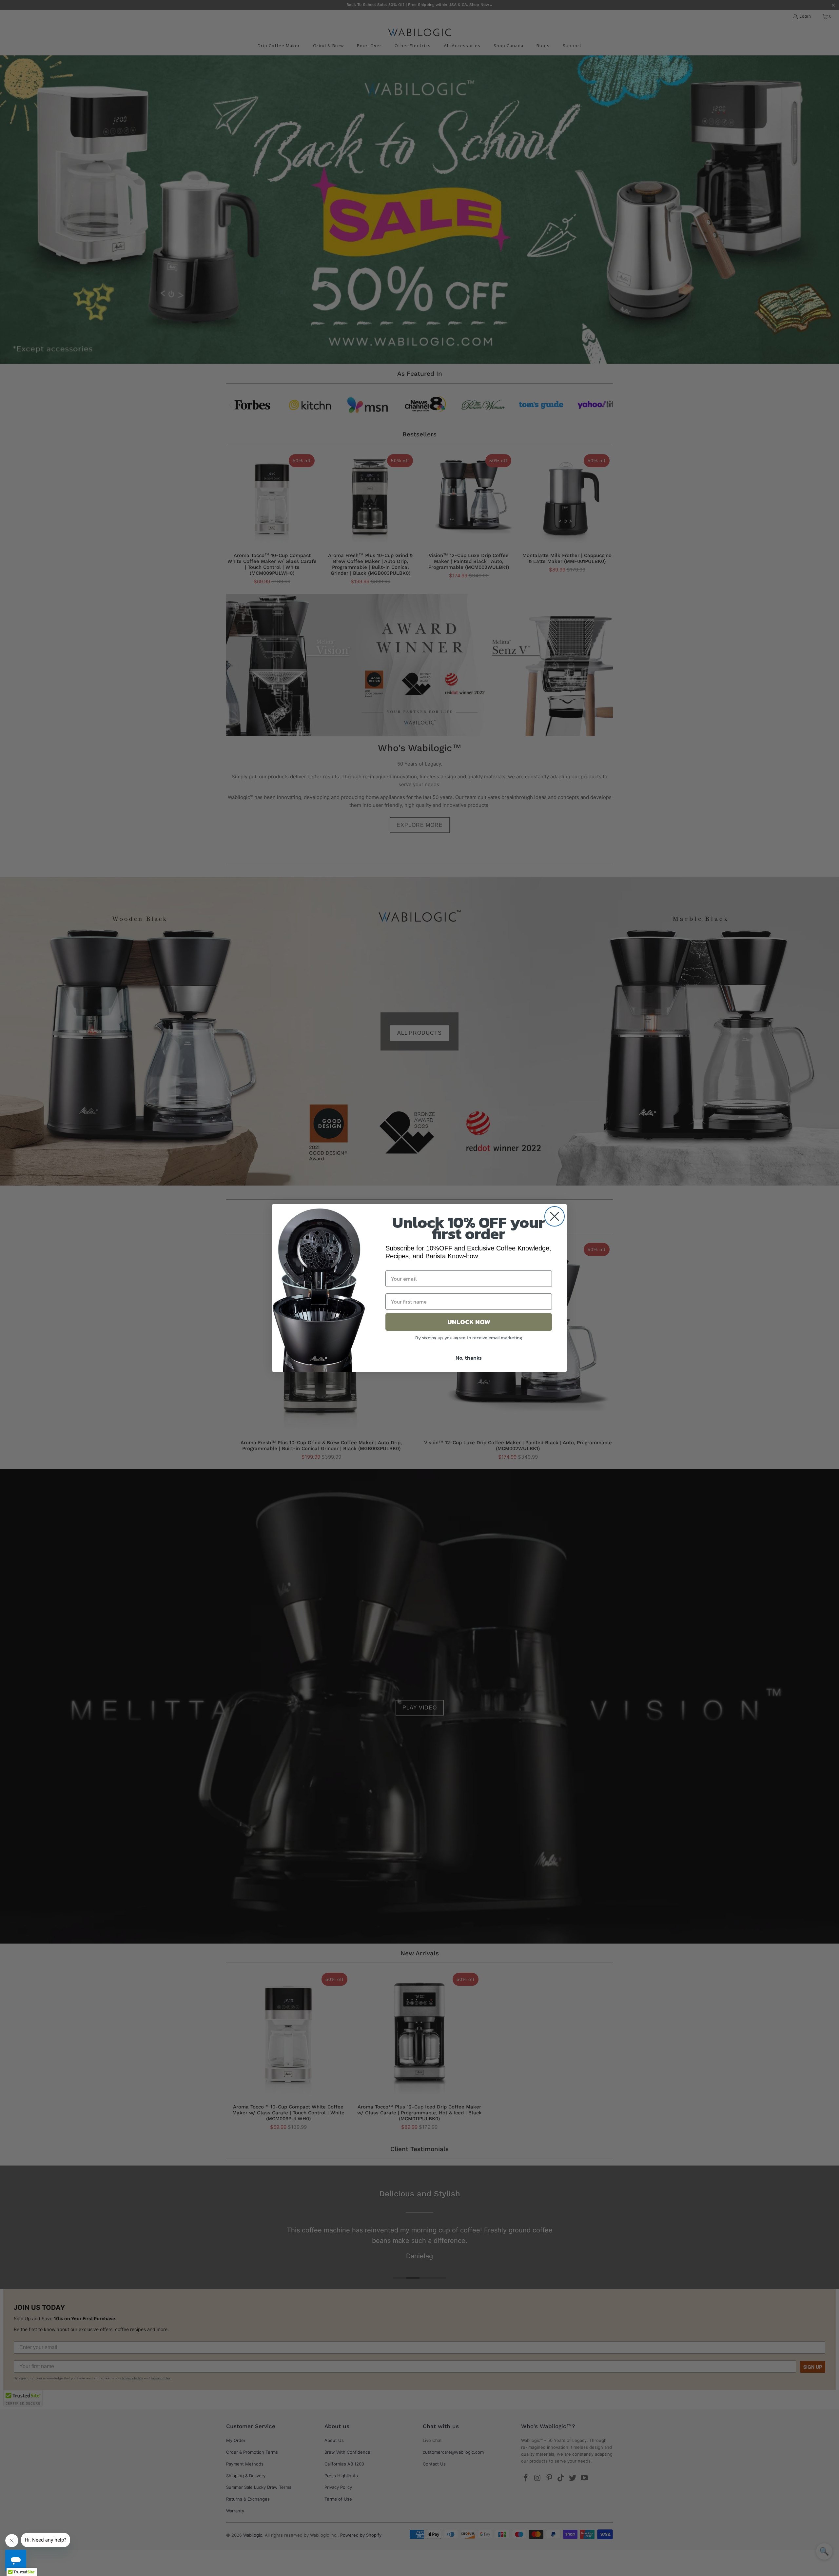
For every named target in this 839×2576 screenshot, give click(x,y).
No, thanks (469, 1358)
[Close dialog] (555, 1216)
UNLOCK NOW (469, 1322)
